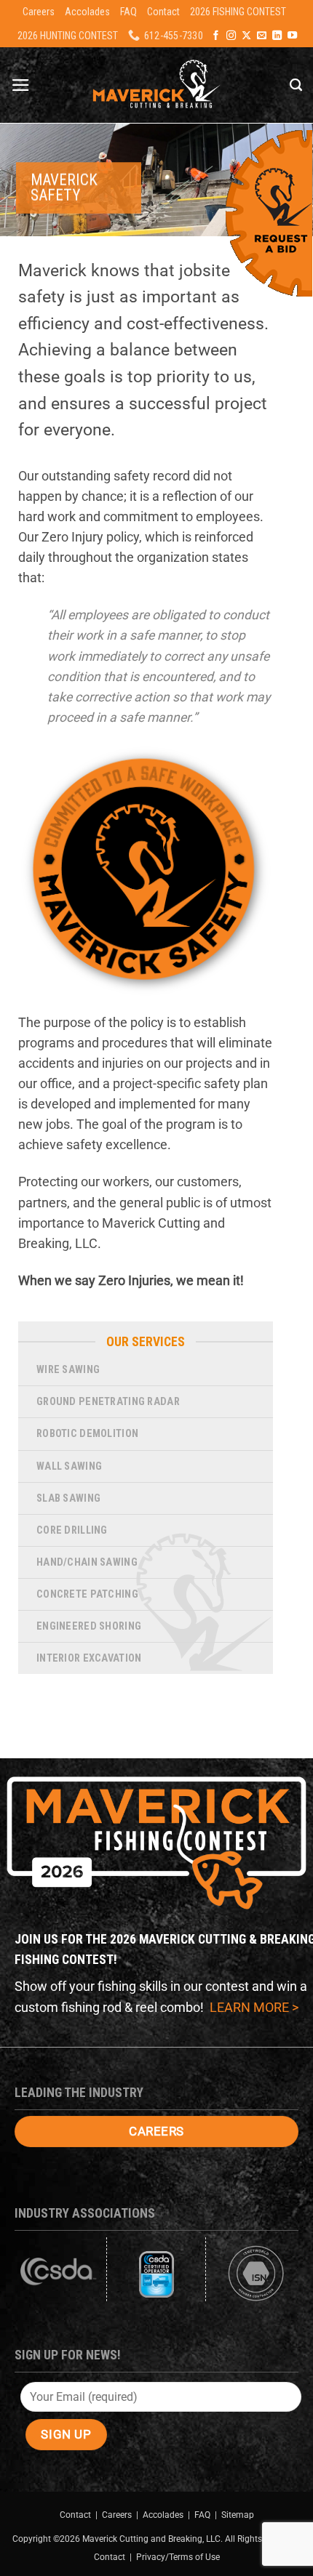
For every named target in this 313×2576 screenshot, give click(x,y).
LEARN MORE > (254, 2008)
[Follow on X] (246, 36)
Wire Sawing (68, 1370)
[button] (21, 85)
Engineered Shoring (89, 1626)
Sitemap (238, 2515)
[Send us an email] (262, 36)
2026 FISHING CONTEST (238, 12)
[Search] (296, 85)
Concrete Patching (87, 1594)
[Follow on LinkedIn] (277, 36)
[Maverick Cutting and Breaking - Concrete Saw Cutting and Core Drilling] (156, 85)
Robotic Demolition (87, 1434)
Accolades (87, 12)
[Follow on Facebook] (216, 36)
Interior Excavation (89, 1658)
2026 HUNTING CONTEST (68, 36)
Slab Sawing (68, 1498)
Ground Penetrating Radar (108, 1402)
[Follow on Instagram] (231, 36)
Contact (163, 12)
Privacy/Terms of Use (178, 2557)
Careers (39, 12)
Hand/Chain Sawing (87, 1562)
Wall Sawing (69, 1466)
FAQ (128, 12)
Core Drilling (72, 1530)
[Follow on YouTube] (292, 36)
